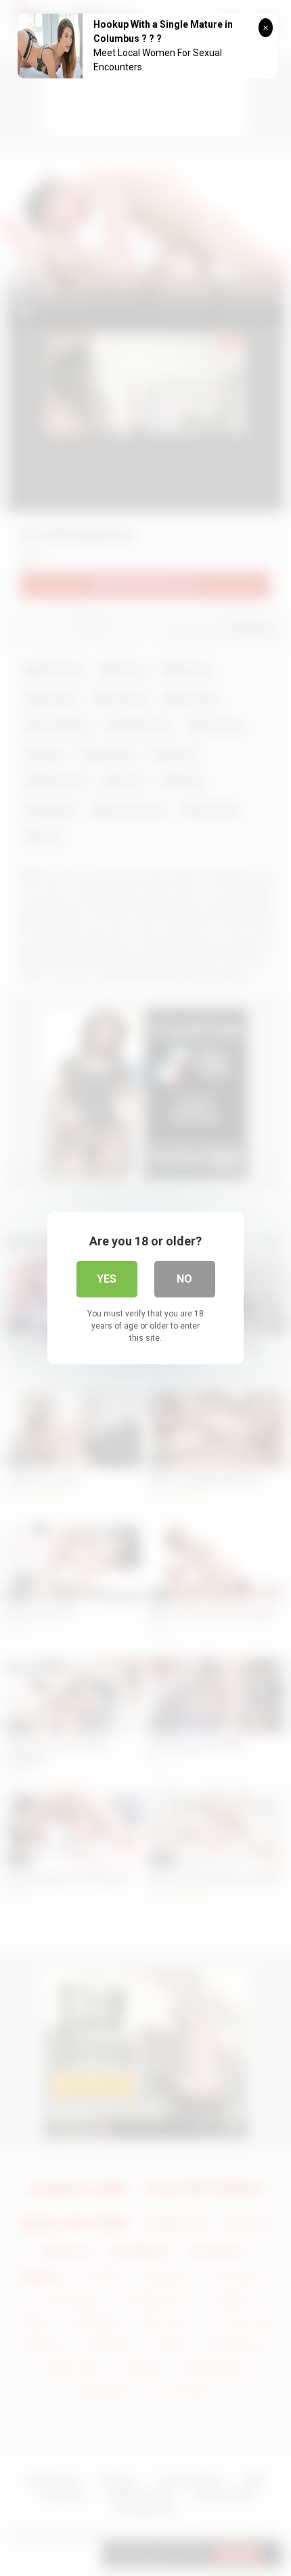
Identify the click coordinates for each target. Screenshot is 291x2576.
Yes (107, 1279)
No (184, 1279)
